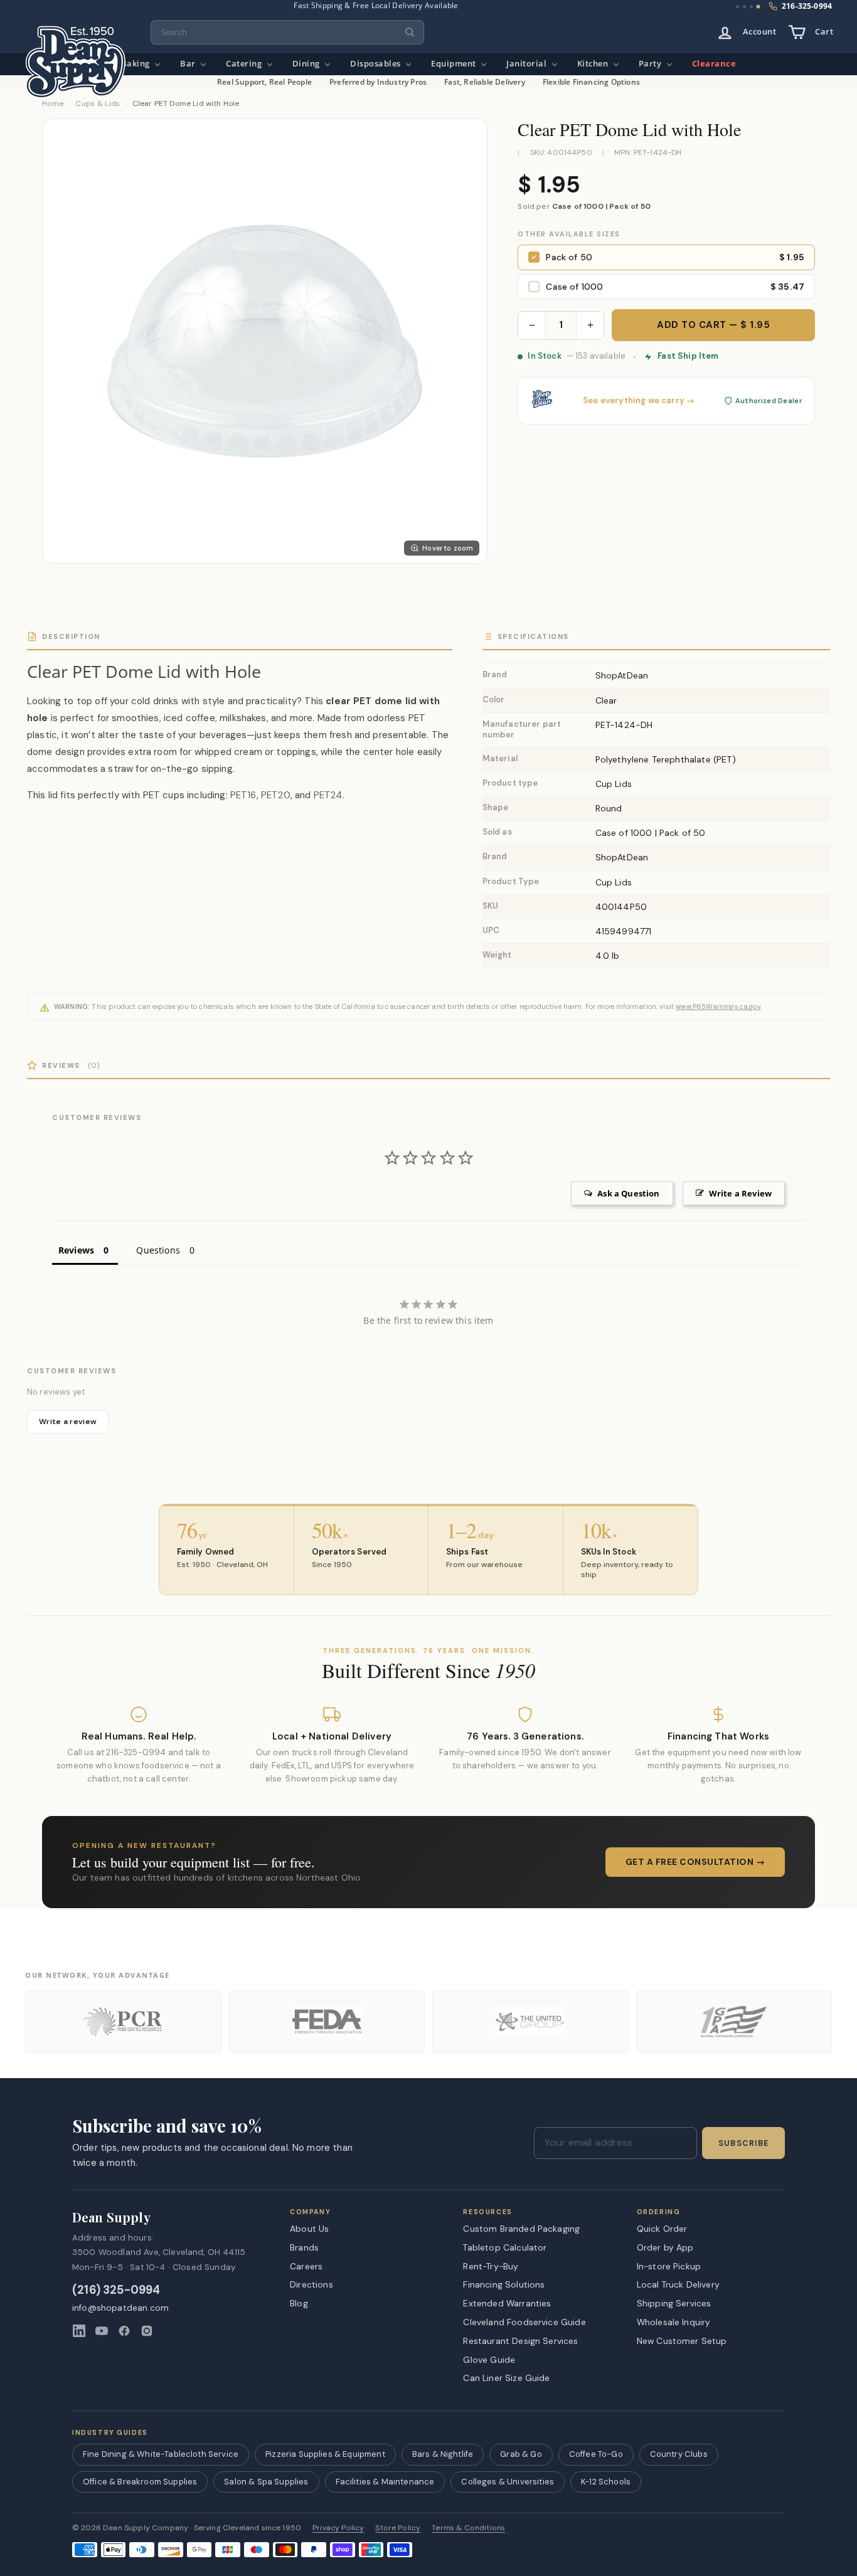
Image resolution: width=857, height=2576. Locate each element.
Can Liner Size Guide (506, 2378)
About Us (309, 2229)
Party (651, 64)
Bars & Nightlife (443, 2454)
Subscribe (743, 2143)
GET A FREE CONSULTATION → (695, 1862)
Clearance (714, 64)
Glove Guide (489, 2360)
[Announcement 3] (751, 7)
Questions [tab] (158, 1250)
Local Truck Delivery (678, 2284)
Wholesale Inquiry (674, 2322)
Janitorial (528, 64)
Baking (137, 64)
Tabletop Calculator (505, 2247)
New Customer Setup (682, 2341)
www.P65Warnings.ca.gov (718, 1006)
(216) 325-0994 (116, 2290)
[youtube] (102, 2331)
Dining (307, 64)
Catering (245, 64)
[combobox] (287, 32)
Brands (304, 2247)
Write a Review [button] (740, 1193)
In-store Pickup (669, 2266)
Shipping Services (674, 2303)
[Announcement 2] (744, 7)
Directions (311, 2284)
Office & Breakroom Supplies (140, 2482)
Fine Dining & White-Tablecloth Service (161, 2454)
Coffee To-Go (596, 2454)
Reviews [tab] (76, 1250)
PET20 (276, 795)
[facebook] (124, 2331)
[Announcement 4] (759, 7)
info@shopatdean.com (120, 2308)
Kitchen (594, 64)
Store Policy (398, 2528)
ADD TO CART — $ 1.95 (713, 325)
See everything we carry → (639, 401)
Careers (306, 2266)
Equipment (455, 64)
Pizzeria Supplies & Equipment (325, 2454)
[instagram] (147, 2331)
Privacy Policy (338, 2528)
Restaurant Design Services (520, 2341)
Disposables (376, 64)
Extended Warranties (507, 2303)
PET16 (243, 795)
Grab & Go (521, 2454)
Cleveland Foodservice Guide (524, 2322)
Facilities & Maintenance (385, 2482)
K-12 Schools (606, 2482)
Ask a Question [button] (628, 1193)
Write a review (68, 1422)
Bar (189, 64)
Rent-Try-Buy (491, 2266)
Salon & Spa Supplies (266, 2482)
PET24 (328, 795)
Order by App (665, 2247)
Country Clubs (679, 2454)
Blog (299, 2303)
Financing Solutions (504, 2284)
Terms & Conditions (468, 2528)
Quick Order (662, 2229)
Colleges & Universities (508, 2482)
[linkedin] (79, 2331)
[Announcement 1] (737, 7)
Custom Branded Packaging (521, 2229)
